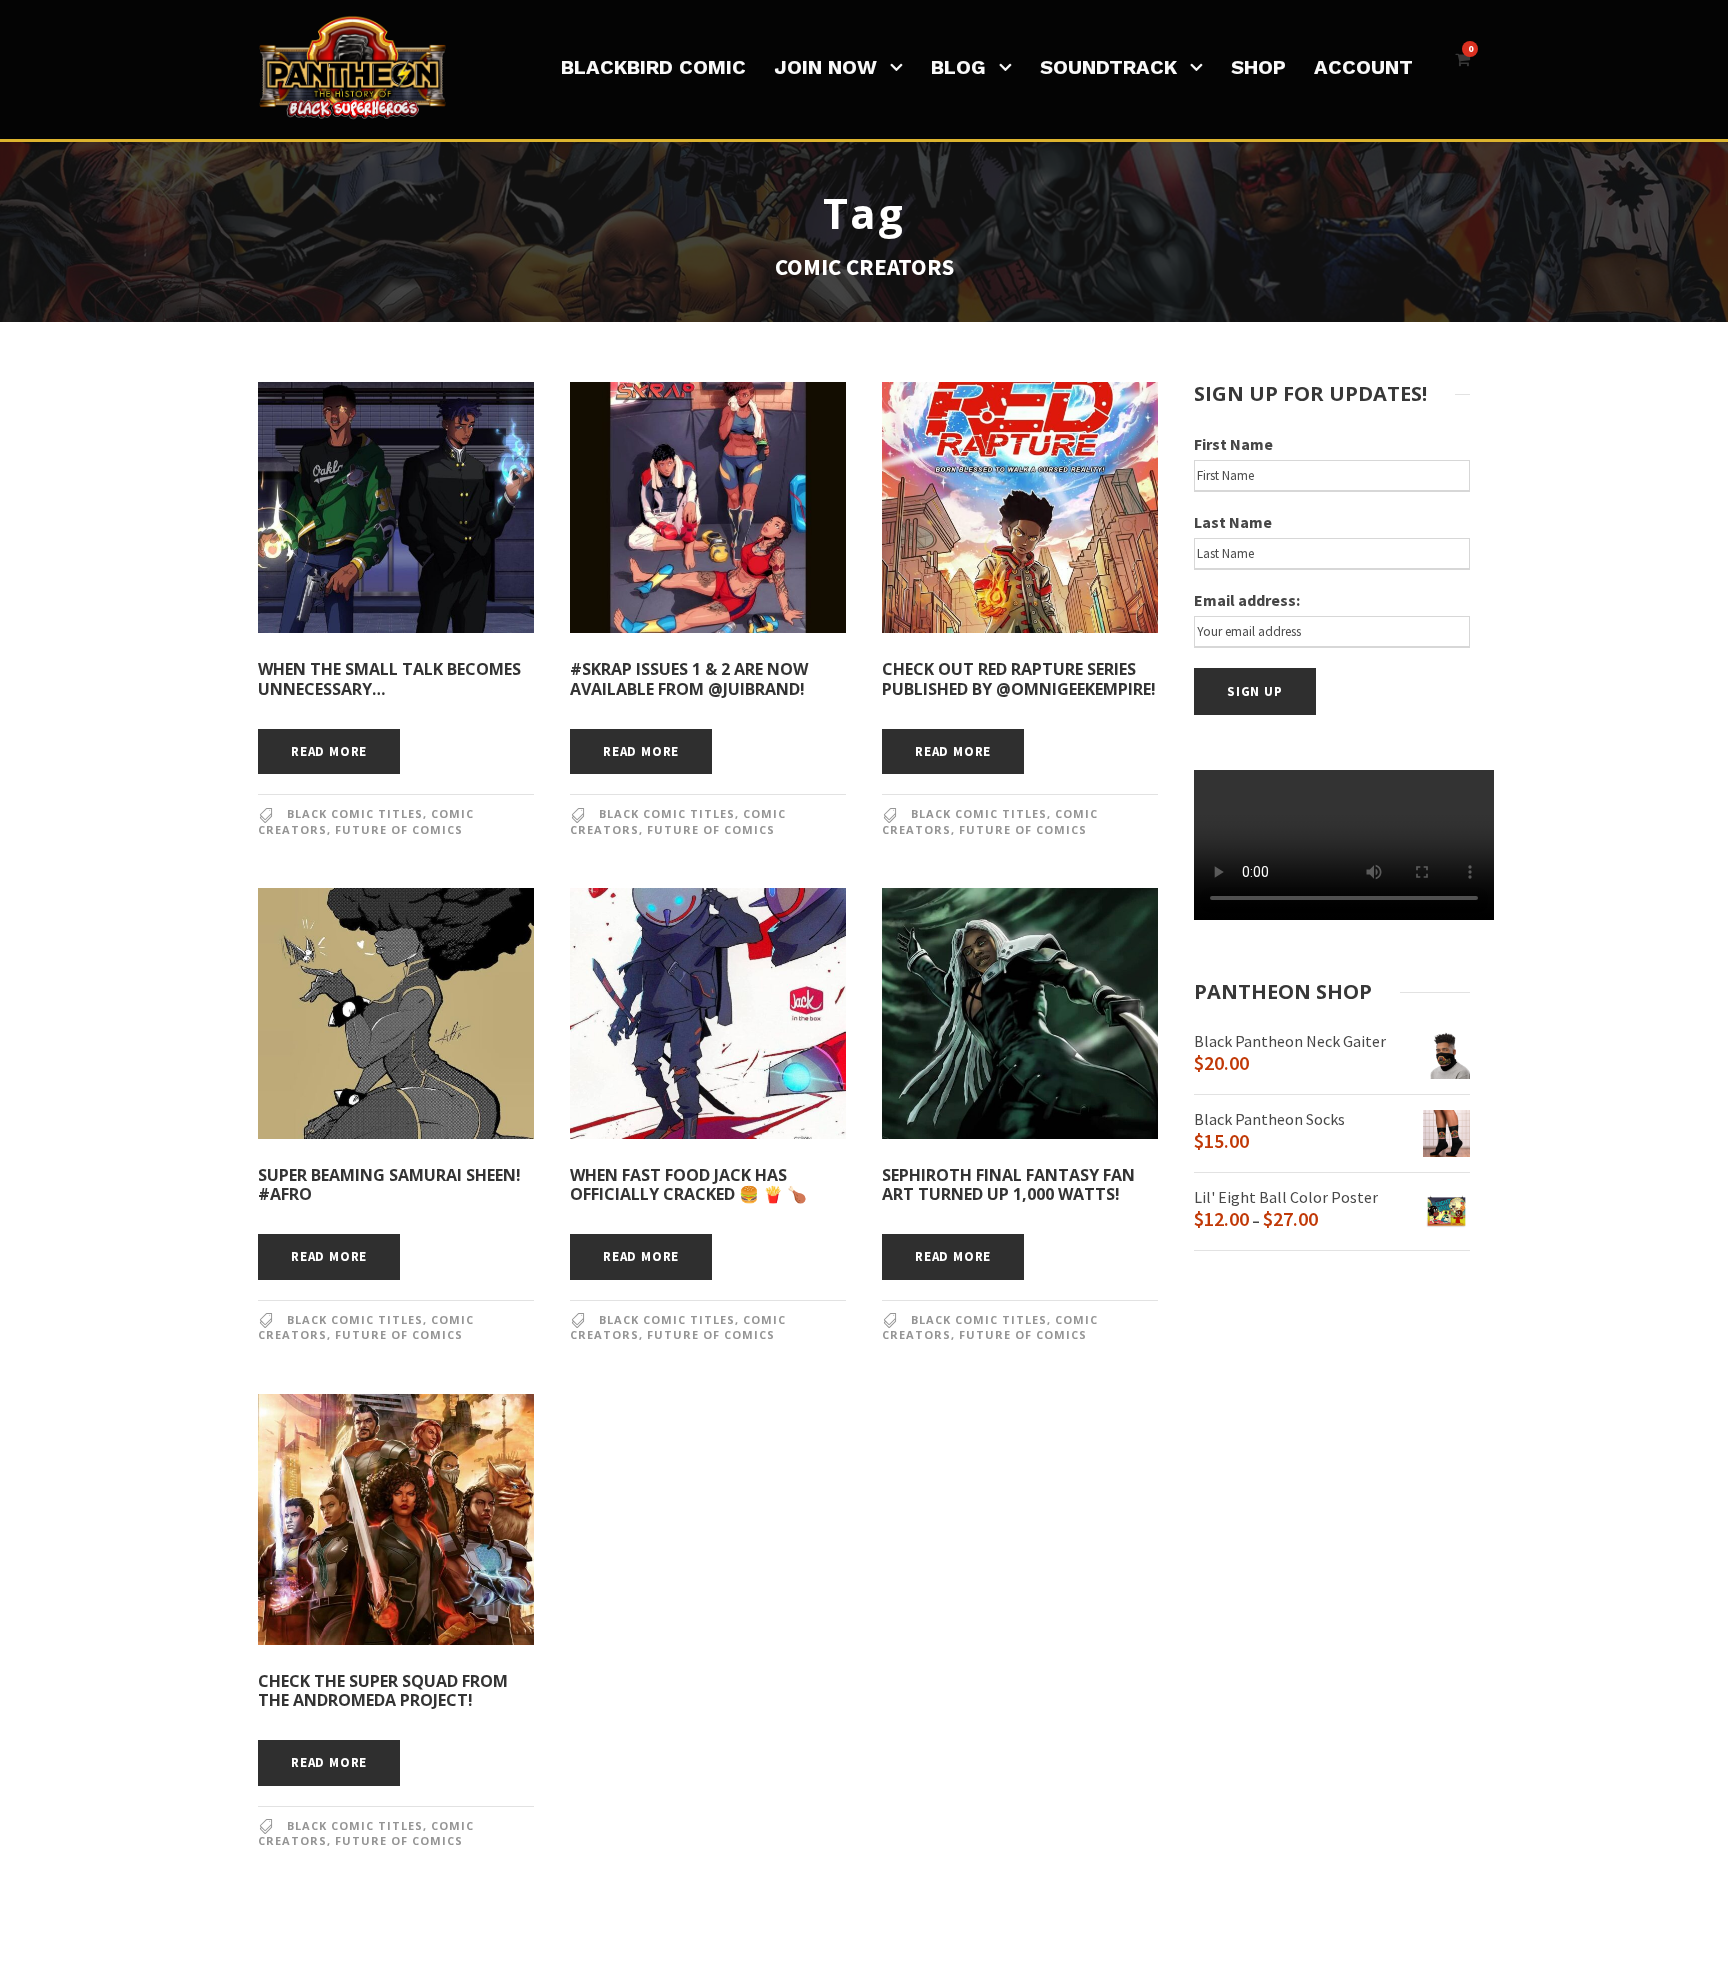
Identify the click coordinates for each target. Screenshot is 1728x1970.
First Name (1233, 444)
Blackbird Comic (653, 67)
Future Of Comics (399, 829)
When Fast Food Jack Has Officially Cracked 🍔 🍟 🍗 (688, 1184)
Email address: (1247, 600)
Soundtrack (1108, 67)
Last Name (1233, 522)
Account (1363, 67)
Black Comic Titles (355, 813)
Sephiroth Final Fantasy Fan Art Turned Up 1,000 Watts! (1008, 1184)
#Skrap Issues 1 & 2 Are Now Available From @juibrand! (689, 678)
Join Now (825, 67)
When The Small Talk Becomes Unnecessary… (389, 678)
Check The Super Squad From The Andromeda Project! (383, 1690)
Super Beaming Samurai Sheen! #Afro (389, 1184)
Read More (329, 751)
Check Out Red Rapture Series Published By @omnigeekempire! (1019, 678)
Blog (958, 67)
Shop (1258, 67)
